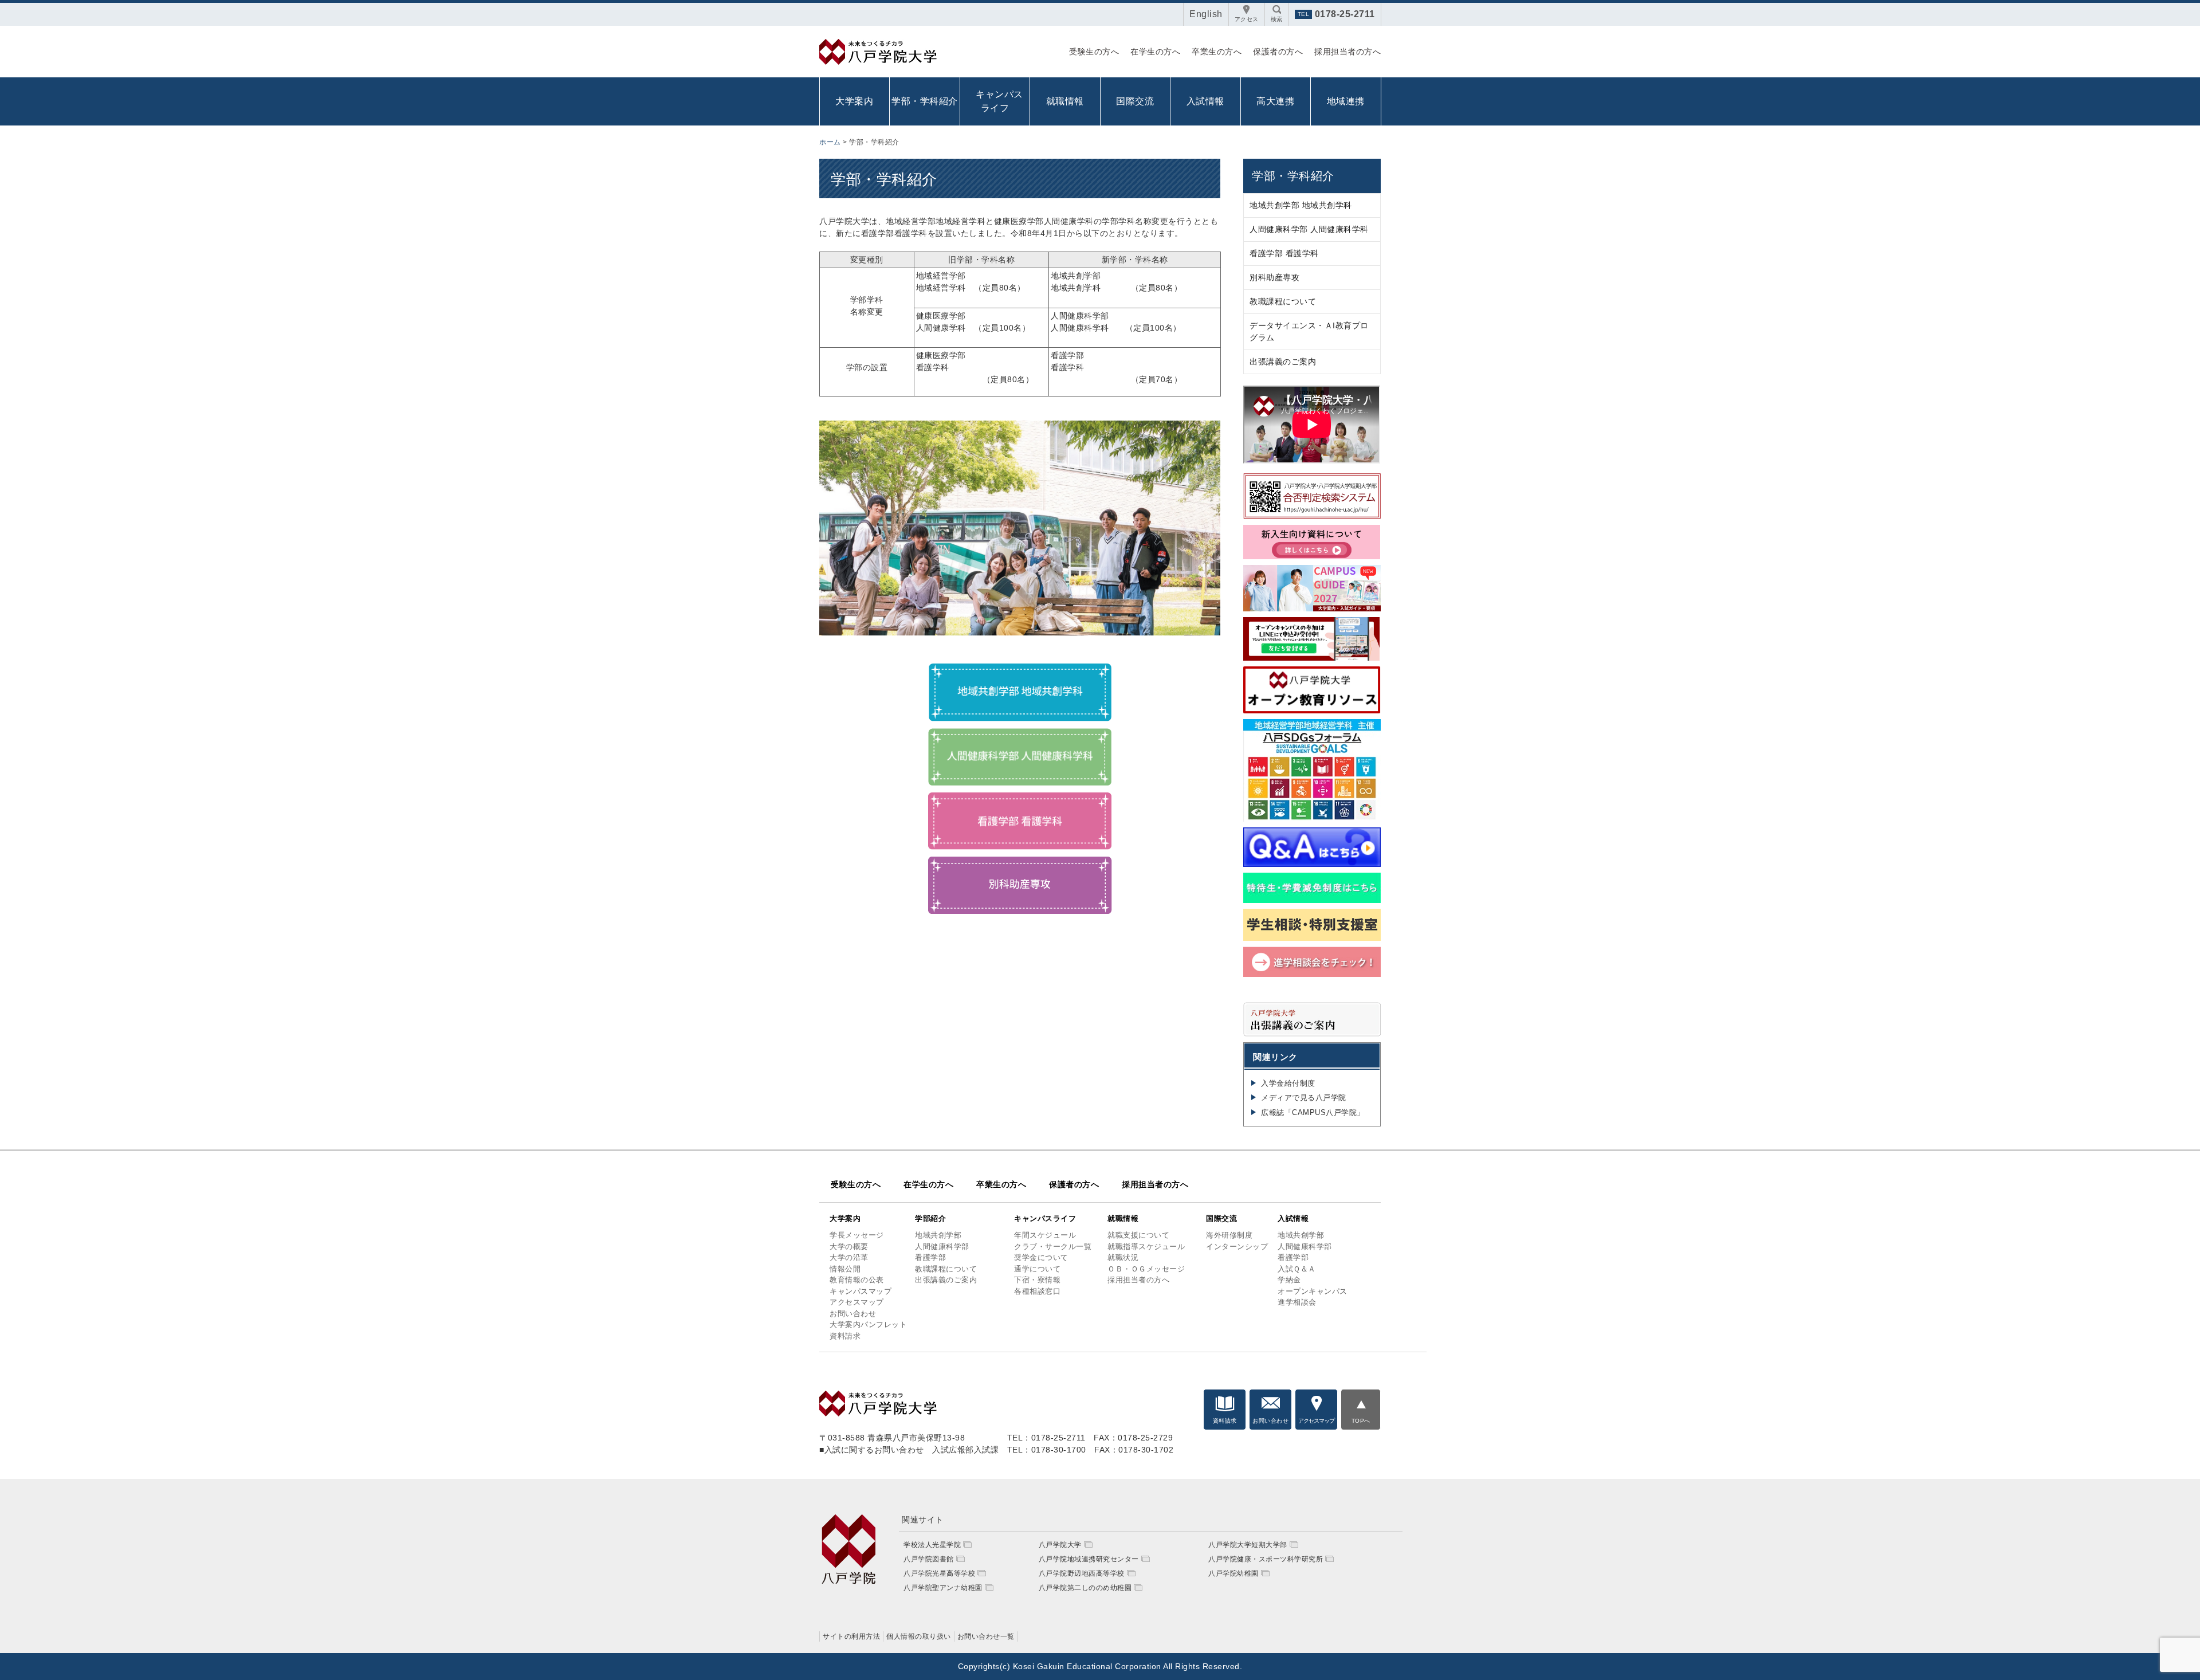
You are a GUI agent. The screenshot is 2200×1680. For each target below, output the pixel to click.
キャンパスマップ (861, 1291)
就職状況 (1123, 1257)
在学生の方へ (1155, 52)
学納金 (1289, 1280)
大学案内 (854, 101)
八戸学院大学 (1060, 1545)
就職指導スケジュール (1146, 1247)
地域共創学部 (938, 1235)
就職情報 (1065, 101)
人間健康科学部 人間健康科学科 (1309, 229)
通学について (1037, 1269)
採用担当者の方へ (1347, 52)
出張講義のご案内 (1283, 362)
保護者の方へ (1278, 52)
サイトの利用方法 (851, 1636)
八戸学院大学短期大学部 (1248, 1545)
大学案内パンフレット (868, 1324)
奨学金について (1041, 1257)
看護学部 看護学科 (1284, 253)
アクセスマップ (857, 1302)
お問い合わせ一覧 (986, 1636)
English (1206, 14)
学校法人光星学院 (932, 1545)
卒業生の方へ (1217, 52)
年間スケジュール (1045, 1235)
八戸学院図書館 (929, 1559)
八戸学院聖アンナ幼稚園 (943, 1588)
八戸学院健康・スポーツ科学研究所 (1266, 1559)
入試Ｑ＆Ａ (1297, 1269)
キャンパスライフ (1045, 1218)
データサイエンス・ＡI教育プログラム (1309, 331)
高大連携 (1275, 101)
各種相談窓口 (1037, 1291)
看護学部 (930, 1257)
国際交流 (1135, 101)
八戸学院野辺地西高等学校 (1082, 1573)
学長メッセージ (857, 1235)
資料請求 (845, 1336)
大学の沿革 (849, 1257)
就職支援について (1138, 1235)
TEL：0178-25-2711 (1046, 1438)
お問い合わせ (853, 1314)
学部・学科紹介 (925, 101)
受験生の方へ (1094, 52)
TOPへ (1361, 1421)
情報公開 (845, 1269)
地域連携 (1346, 101)
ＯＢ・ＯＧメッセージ (1146, 1269)
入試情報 (1205, 101)
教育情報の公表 (857, 1280)
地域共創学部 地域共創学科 (1301, 205)
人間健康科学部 (942, 1247)
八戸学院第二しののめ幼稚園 (1085, 1588)
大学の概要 (849, 1247)
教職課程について (1283, 301)
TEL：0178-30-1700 (1047, 1450)
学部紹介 (930, 1218)
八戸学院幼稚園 (1233, 1573)
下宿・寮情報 (1037, 1280)
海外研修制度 (1229, 1235)
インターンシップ (1237, 1247)
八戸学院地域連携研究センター (1089, 1559)
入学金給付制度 (1288, 1083)
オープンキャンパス (1313, 1291)
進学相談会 (1297, 1302)
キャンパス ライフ (998, 101)
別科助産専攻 (1274, 277)
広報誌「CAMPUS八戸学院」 (1313, 1112)
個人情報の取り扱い (919, 1636)
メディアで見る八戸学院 (1304, 1098)
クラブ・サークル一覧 (1053, 1247)
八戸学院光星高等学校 (939, 1573)
